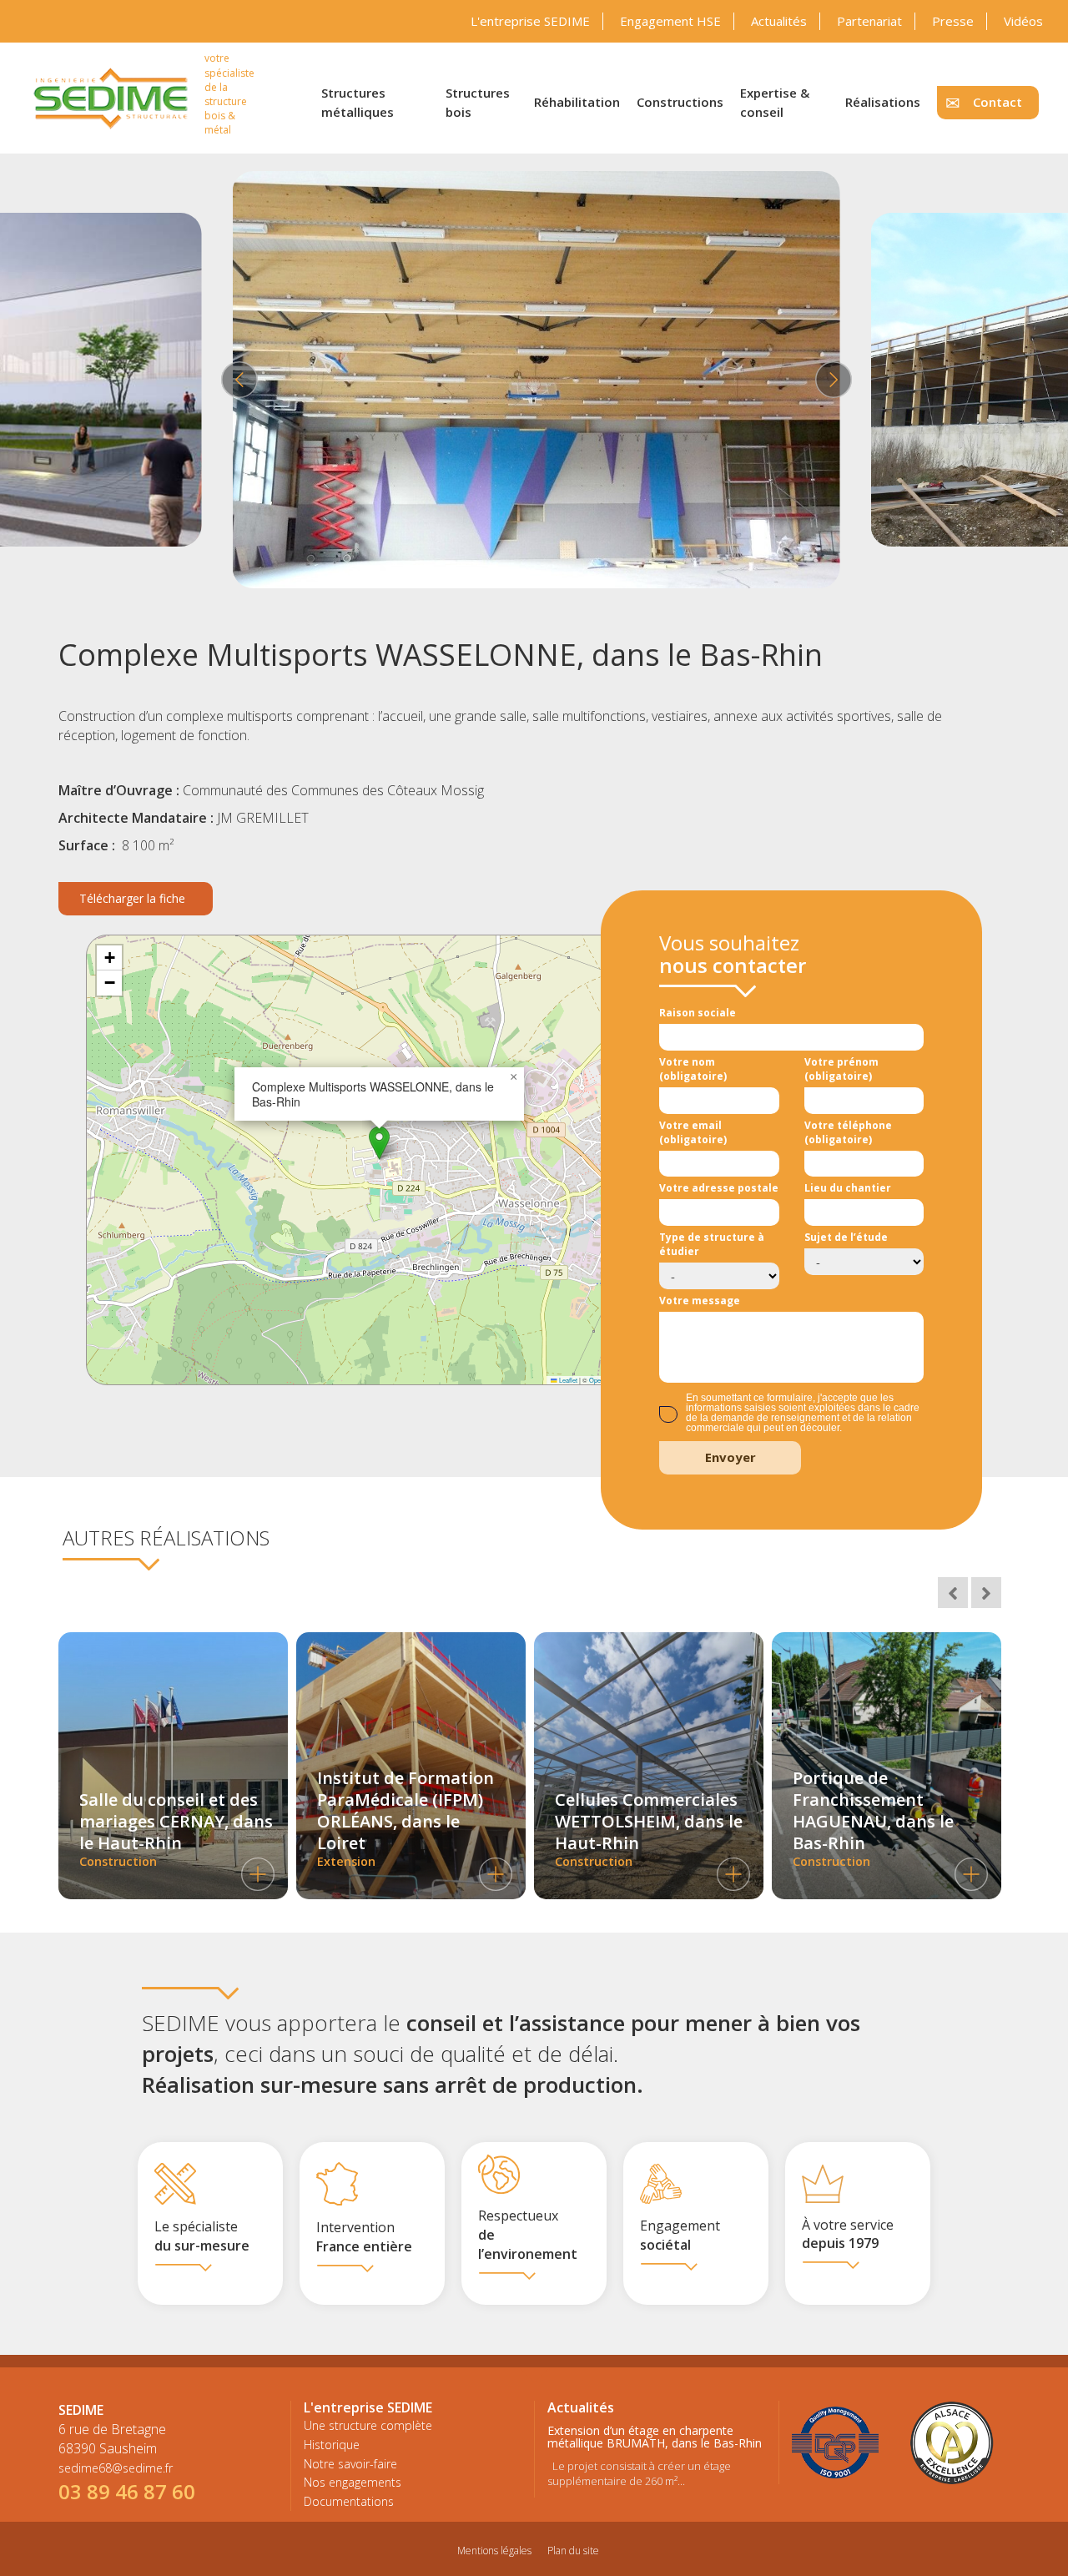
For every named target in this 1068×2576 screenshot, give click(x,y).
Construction (176, 1829)
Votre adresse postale (719, 1188)
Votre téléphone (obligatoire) (848, 1132)
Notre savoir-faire (350, 2464)
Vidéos (1023, 21)
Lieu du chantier (848, 1188)
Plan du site (573, 2551)
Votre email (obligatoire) (693, 1132)
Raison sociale (698, 1013)
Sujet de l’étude (846, 1237)
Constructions (680, 102)
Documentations (349, 2501)
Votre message (700, 1301)
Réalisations (883, 102)
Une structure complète (368, 2425)
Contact (997, 102)
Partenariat (869, 21)
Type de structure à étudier (712, 1244)
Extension (406, 1818)
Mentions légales (494, 2551)
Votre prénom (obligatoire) (841, 1069)
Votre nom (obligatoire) (693, 1069)
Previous (237, 380)
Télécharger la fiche (132, 898)
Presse (953, 21)
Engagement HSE (670, 21)
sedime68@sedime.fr (116, 2468)
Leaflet (567, 1380)
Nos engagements (353, 2482)
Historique (332, 2445)
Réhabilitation (577, 102)
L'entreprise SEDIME (530, 21)
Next (831, 380)
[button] (379, 1143)
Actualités (779, 21)
